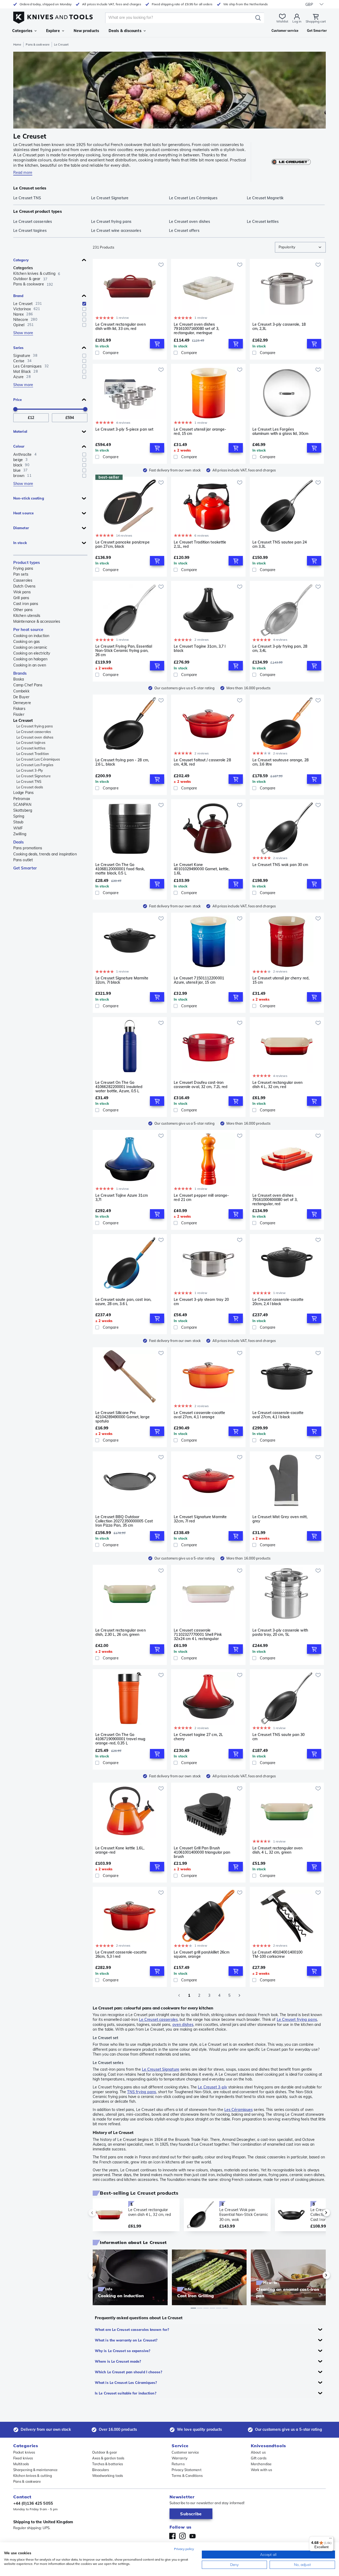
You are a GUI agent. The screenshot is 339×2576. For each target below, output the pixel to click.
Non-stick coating (29, 498)
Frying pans (23, 568)
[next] (317, 2213)
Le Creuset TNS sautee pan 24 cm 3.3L (280, 544)
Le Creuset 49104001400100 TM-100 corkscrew (278, 1954)
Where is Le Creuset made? (118, 2361)
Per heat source (28, 629)
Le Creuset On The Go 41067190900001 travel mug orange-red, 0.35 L (121, 1739)
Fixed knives (23, 2458)
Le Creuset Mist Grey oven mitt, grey (280, 1519)
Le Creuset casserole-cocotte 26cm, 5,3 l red (121, 1954)
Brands (20, 673)
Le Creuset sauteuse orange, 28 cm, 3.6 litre (280, 762)
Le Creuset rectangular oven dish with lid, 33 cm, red (121, 327)
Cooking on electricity (32, 653)
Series (19, 348)
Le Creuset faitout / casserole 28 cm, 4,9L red (202, 762)
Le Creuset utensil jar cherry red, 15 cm (281, 980)
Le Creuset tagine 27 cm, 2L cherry (198, 1737)
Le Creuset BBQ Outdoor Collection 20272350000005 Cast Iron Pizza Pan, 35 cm (124, 1521)
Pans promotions (28, 848)
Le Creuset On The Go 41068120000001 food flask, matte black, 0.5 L (120, 869)
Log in (297, 21)
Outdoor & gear (105, 2452)
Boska (19, 679)
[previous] (101, 2213)
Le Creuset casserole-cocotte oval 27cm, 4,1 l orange (199, 1415)
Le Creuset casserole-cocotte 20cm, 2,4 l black (278, 1302)
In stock (20, 543)
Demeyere (22, 703)
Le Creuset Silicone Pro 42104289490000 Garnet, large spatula (122, 1417)
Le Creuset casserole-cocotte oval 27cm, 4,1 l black (278, 1415)
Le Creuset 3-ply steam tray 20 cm (201, 1302)
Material (20, 431)
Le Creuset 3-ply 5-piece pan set (124, 429)
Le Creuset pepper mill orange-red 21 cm (201, 1198)
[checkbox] (84, 304)
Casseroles (23, 580)
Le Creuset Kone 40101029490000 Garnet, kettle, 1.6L (202, 869)
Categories (22, 31)
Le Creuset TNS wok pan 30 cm (280, 865)
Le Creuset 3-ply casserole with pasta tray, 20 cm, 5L (280, 1632)
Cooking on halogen (30, 659)
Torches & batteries (108, 2464)
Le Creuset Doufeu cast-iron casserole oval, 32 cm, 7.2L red (201, 1085)
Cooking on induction (31, 636)
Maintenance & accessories (37, 621)
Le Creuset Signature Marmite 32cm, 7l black (122, 980)
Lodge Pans (23, 793)
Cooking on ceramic (30, 647)
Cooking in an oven (30, 665)
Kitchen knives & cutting (33, 2476)
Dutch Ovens (24, 586)
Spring (19, 816)
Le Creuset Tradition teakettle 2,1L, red (200, 544)
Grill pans (21, 598)
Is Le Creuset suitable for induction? (126, 2393)
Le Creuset (23, 721)
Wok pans (22, 592)
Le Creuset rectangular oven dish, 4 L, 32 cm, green (278, 1850)
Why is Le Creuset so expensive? (122, 2351)
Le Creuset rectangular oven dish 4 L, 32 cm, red (278, 1085)
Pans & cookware (38, 45)
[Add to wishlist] (161, 265)
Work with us (261, 2470)
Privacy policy (184, 2549)
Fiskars (19, 709)
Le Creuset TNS (29, 781)
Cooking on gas (26, 642)
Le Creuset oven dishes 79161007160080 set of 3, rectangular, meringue (196, 329)
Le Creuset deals (30, 787)
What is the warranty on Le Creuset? (126, 2340)
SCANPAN (22, 805)
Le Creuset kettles (31, 748)
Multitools (21, 2464)
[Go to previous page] (179, 1995)
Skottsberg (23, 810)
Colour (19, 446)
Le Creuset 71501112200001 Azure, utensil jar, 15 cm (199, 980)
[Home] (53, 16)
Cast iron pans (26, 604)
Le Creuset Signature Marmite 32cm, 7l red (200, 1519)
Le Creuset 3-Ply (30, 770)
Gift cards (259, 2458)
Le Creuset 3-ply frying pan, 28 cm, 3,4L (280, 649)
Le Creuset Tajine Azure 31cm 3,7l (122, 1198)
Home (17, 45)
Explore (53, 31)
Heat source (23, 513)
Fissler (19, 714)
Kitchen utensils (27, 616)
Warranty (180, 2458)
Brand (18, 296)
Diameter (21, 528)
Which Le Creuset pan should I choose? (128, 2372)
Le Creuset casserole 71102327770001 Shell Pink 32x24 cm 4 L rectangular (198, 1634)
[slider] (15, 409)
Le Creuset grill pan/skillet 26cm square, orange (201, 1954)
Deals (19, 842)
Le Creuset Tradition (33, 754)
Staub (18, 822)
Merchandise (261, 2464)
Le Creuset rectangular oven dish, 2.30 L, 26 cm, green (121, 1632)
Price (18, 400)
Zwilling (20, 834)
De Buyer (21, 697)
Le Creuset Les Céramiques (38, 759)
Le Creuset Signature (34, 776)
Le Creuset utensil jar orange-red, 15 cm (200, 432)
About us (258, 2452)
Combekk (21, 691)
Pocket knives (24, 2452)
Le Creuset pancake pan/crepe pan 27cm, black (122, 544)
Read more (23, 173)
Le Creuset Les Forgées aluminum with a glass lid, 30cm (280, 432)
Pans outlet (23, 860)
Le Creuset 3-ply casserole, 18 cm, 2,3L (279, 327)
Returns (178, 2464)
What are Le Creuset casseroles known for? (132, 2330)
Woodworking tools (108, 2476)
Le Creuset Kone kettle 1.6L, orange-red (120, 1850)
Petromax (22, 799)
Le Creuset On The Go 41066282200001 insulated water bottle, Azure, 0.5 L (119, 1087)
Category (21, 260)
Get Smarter (25, 868)
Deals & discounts (125, 31)
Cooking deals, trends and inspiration (45, 854)
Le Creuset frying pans (35, 726)
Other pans (23, 610)
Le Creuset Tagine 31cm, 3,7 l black (200, 649)
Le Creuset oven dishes (35, 737)
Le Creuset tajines (31, 743)
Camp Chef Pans (28, 685)
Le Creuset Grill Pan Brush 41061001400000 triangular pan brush (202, 1852)
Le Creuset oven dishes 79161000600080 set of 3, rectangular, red (275, 1200)
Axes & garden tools (108, 2458)
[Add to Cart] (157, 344)
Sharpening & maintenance (35, 2470)
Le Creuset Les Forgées (35, 765)
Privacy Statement (187, 2470)
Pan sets (21, 574)
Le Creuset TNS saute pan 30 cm (279, 1737)
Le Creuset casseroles (34, 732)
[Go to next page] (239, 1995)
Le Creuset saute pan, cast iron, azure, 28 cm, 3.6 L (123, 1302)
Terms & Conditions (187, 2476)
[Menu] (331, 2539)
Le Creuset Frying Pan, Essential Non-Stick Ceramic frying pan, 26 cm (124, 651)
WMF (18, 828)
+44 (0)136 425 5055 (33, 2503)
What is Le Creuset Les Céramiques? (126, 2383)
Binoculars (101, 2470)
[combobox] (300, 247)
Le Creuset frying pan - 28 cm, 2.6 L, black (122, 762)
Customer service (185, 2452)
